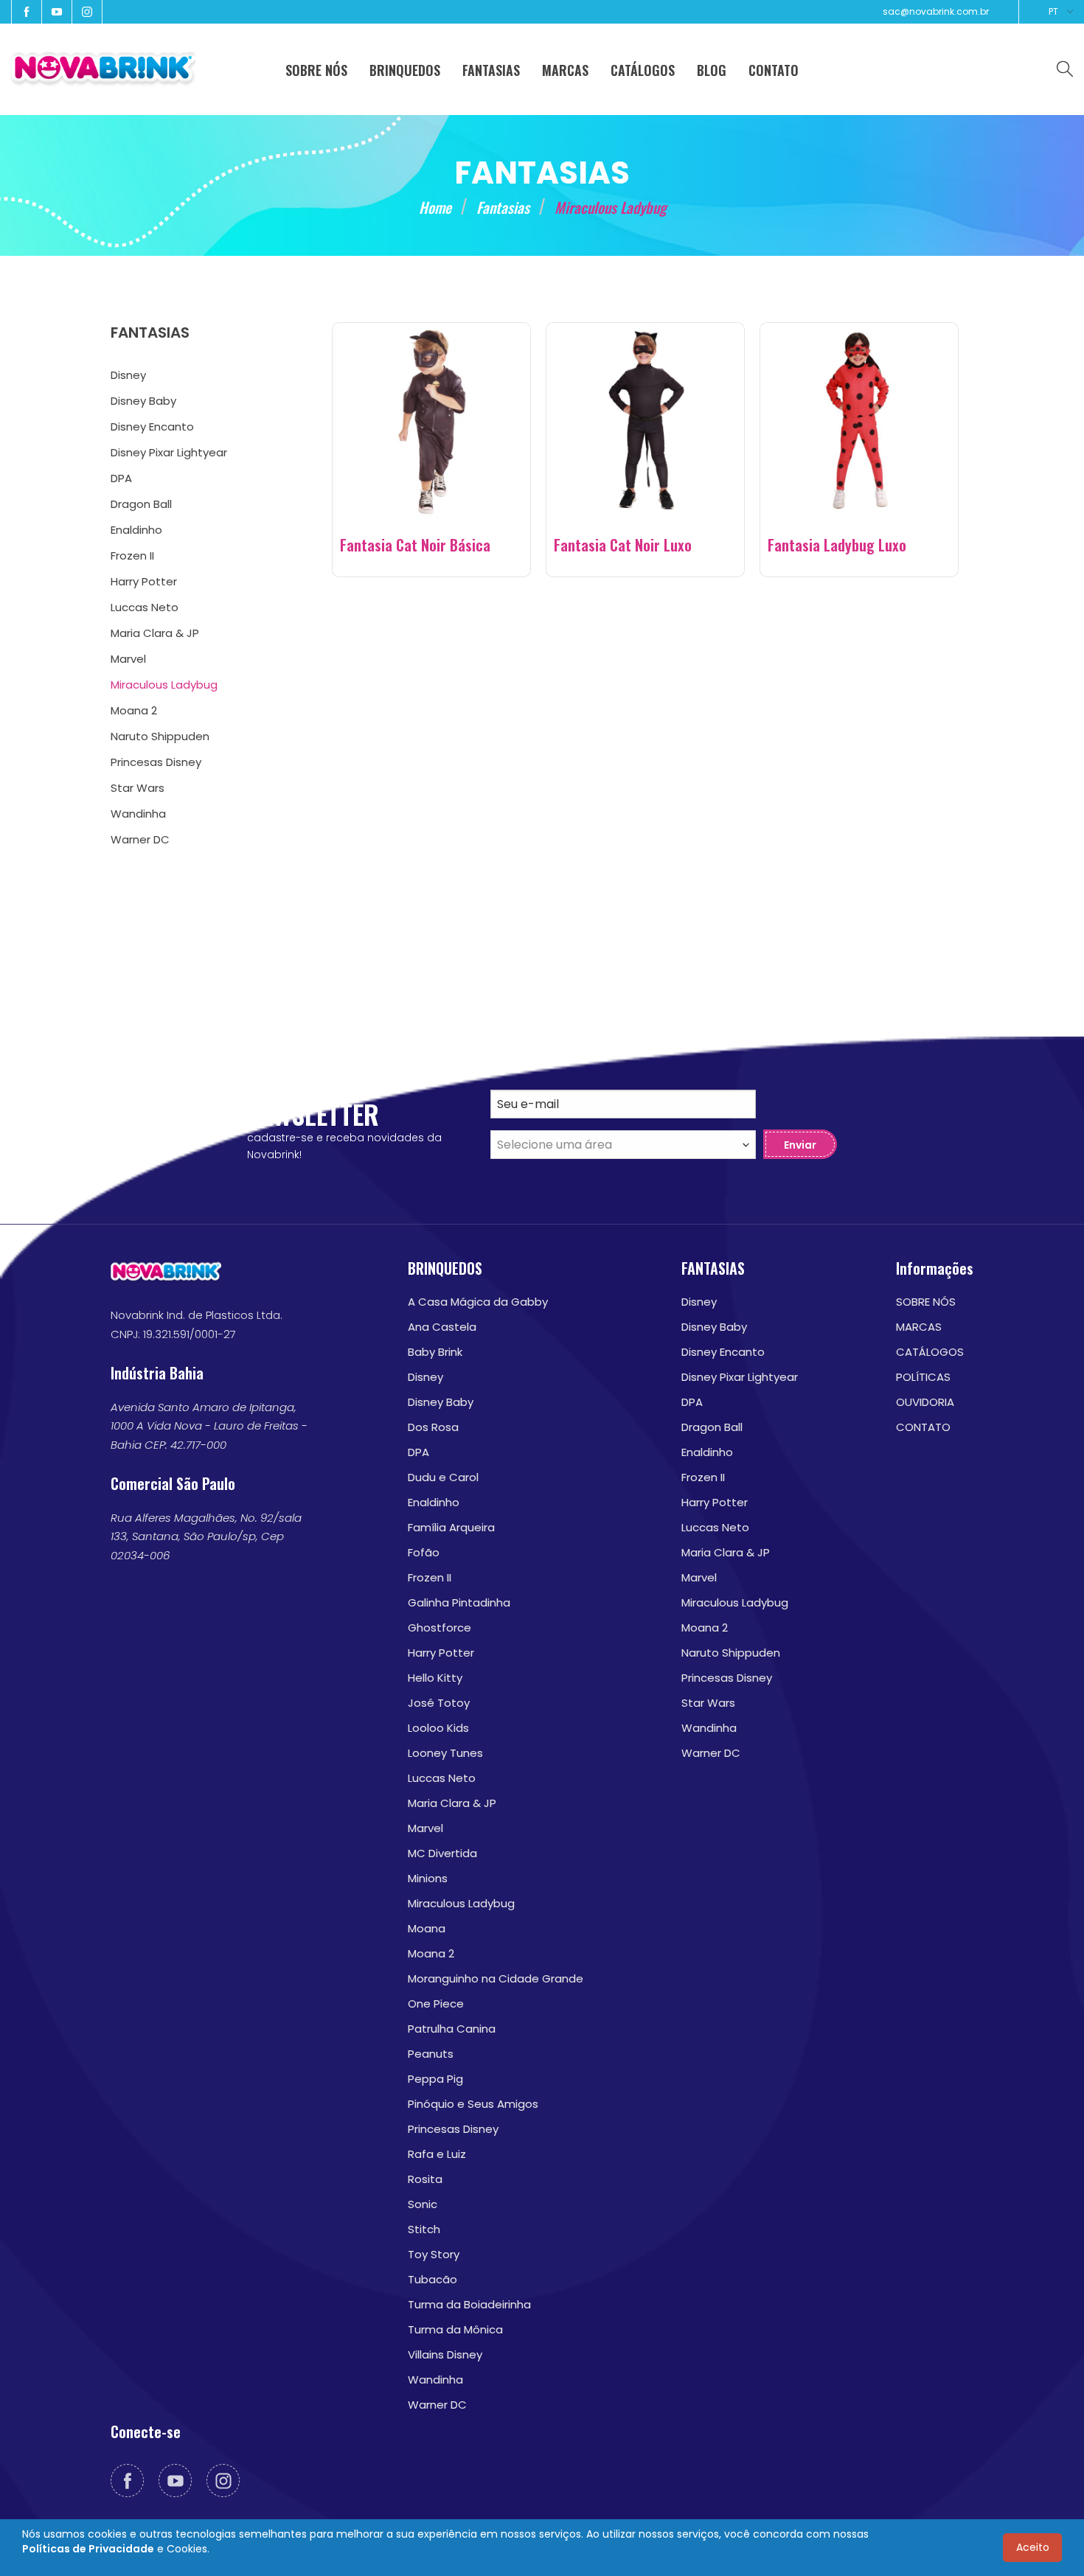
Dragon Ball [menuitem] (141, 504)
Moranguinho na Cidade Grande (496, 1978)
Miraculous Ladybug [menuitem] (164, 685)
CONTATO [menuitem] (774, 70)
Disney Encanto (723, 1352)
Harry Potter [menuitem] (144, 581)
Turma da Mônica (455, 2329)
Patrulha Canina (452, 2029)
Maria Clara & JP (452, 1803)
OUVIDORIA (925, 1402)
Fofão (424, 1552)
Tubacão (432, 2279)
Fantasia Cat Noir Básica (415, 545)
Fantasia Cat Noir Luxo (623, 545)
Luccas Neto (442, 1778)
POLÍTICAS (923, 1377)
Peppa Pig (435, 2079)
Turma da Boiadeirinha (469, 2304)
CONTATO (923, 1427)
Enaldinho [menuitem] (136, 530)
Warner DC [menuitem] (140, 839)
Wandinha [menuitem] (138, 814)
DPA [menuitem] (121, 478)
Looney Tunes (445, 1753)
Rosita (425, 2179)
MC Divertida (442, 1853)
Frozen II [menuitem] (132, 556)
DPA (418, 1452)
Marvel (425, 1828)
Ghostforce (439, 1628)
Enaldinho (434, 1502)
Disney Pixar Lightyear (740, 1377)
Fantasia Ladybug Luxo (837, 545)
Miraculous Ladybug (461, 1903)
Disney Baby (441, 1402)
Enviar (800, 1145)
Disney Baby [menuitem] (143, 401)
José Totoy (439, 1703)
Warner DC (437, 2405)
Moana (427, 1928)
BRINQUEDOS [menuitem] (405, 70)
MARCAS (919, 1327)
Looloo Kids (438, 1728)
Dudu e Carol (443, 1477)
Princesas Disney (453, 2129)
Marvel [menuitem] (128, 659)
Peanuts (431, 2054)
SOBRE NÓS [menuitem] (316, 70)
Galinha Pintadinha (459, 1602)
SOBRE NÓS (926, 1302)
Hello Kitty (435, 1678)
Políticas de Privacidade (88, 2549)
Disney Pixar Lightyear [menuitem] (169, 452)
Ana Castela (442, 1327)
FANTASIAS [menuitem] (491, 70)
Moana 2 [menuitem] (134, 710)
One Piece (436, 2004)
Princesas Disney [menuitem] (156, 762)
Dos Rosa (433, 1427)
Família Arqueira (451, 1527)
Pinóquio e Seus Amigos (473, 2104)
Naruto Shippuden (731, 1653)
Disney (425, 1377)
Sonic (423, 2204)
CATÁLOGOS (930, 1352)
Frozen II (430, 1577)
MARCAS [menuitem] (565, 70)
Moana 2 (431, 1953)
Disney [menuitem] (128, 375)
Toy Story (434, 2254)
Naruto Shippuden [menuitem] (160, 736)
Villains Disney (445, 2354)
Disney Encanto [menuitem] (152, 427)
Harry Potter (441, 1653)
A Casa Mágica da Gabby (478, 1302)
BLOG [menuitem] (712, 70)
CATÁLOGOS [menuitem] (643, 70)
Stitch (424, 2229)
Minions (428, 1878)
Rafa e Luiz (437, 2154)
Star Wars (708, 1703)
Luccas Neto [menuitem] (145, 607)
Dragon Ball (712, 1427)
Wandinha (435, 2380)
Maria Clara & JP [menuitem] (155, 633)
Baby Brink (435, 1352)
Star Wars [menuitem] (138, 788)
